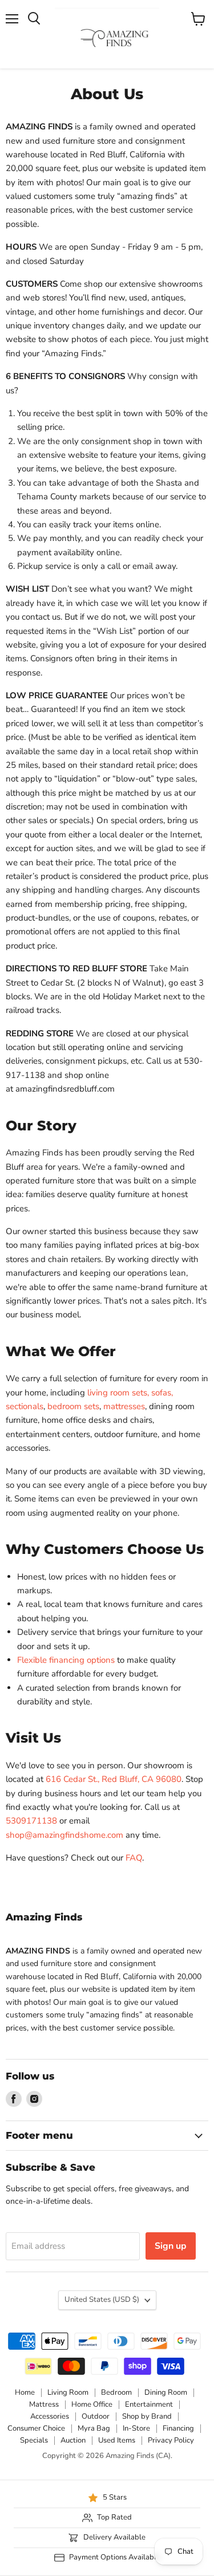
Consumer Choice (36, 2428)
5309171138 (31, 1821)
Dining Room (166, 2392)
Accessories (50, 2416)
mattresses (124, 1406)
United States (102, 2300)
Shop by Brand (147, 2416)
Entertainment (149, 2404)
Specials (34, 2440)
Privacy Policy (171, 2440)
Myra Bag (94, 2428)
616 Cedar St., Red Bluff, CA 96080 (114, 1779)
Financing (178, 2428)
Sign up (171, 2246)
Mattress (44, 2404)
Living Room (68, 2392)
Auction (73, 2440)
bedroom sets (73, 1406)
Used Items (117, 2440)
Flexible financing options (66, 1660)
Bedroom (116, 2392)
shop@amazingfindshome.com (64, 1835)
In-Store (136, 2428)
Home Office (92, 2404)
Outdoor (96, 2416)
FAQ (134, 1858)
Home (25, 2392)
